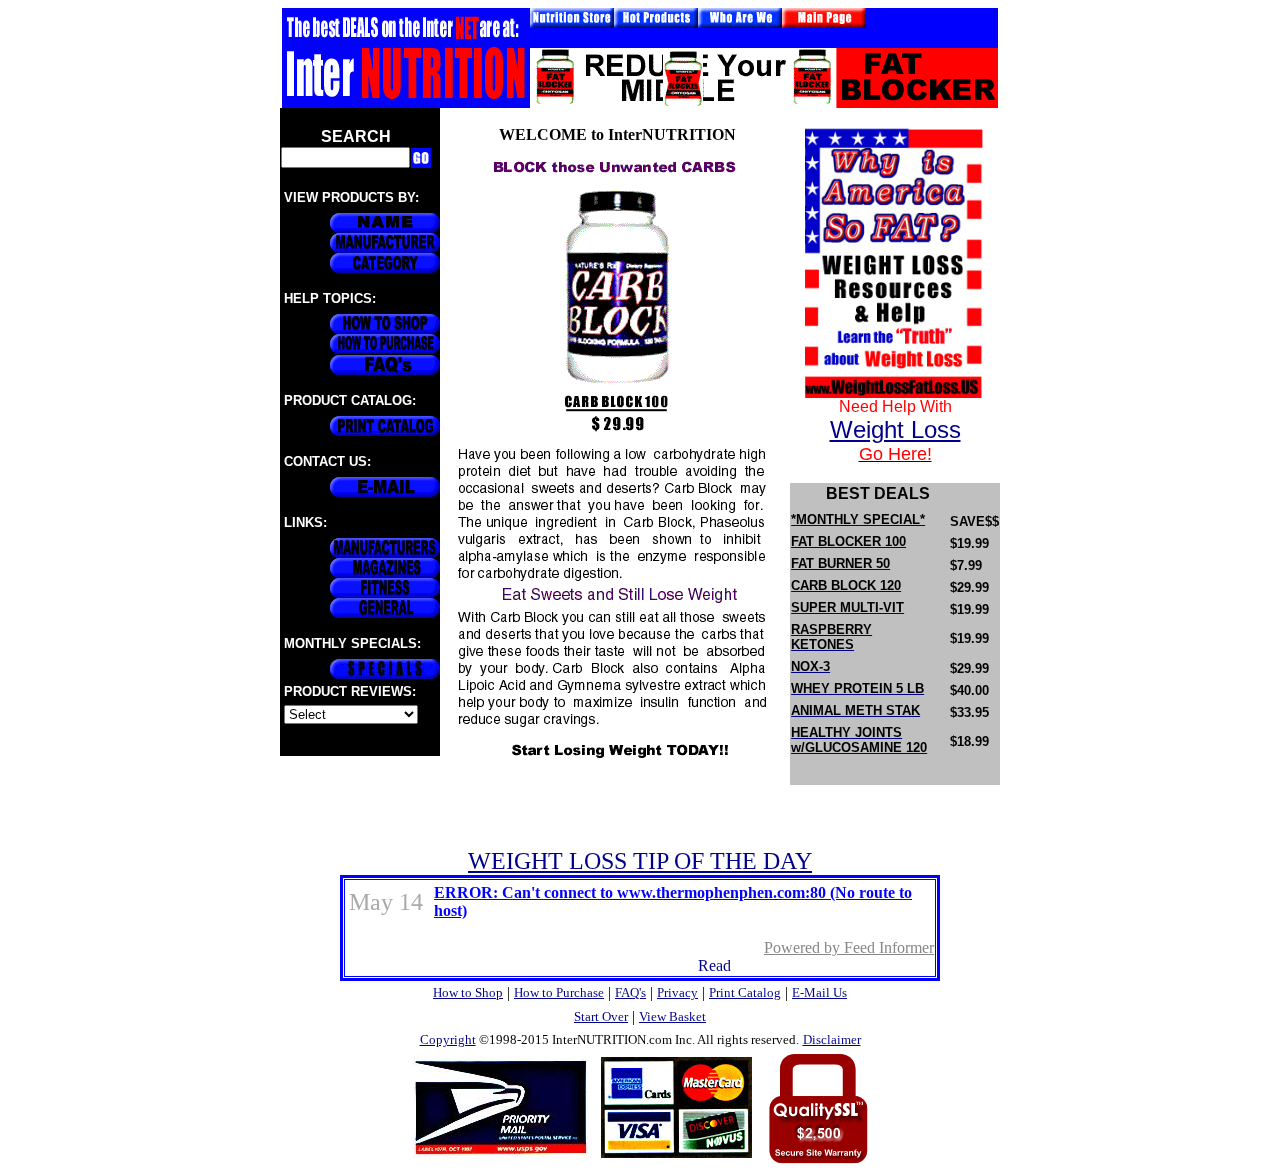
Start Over (601, 1016)
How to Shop (468, 992)
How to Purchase (559, 992)
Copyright (448, 1039)
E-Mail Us (819, 992)
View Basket (672, 1016)
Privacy (677, 992)
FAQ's (630, 992)
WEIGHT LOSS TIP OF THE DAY (640, 861)
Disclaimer (832, 1039)
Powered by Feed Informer (849, 947)
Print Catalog (745, 992)
